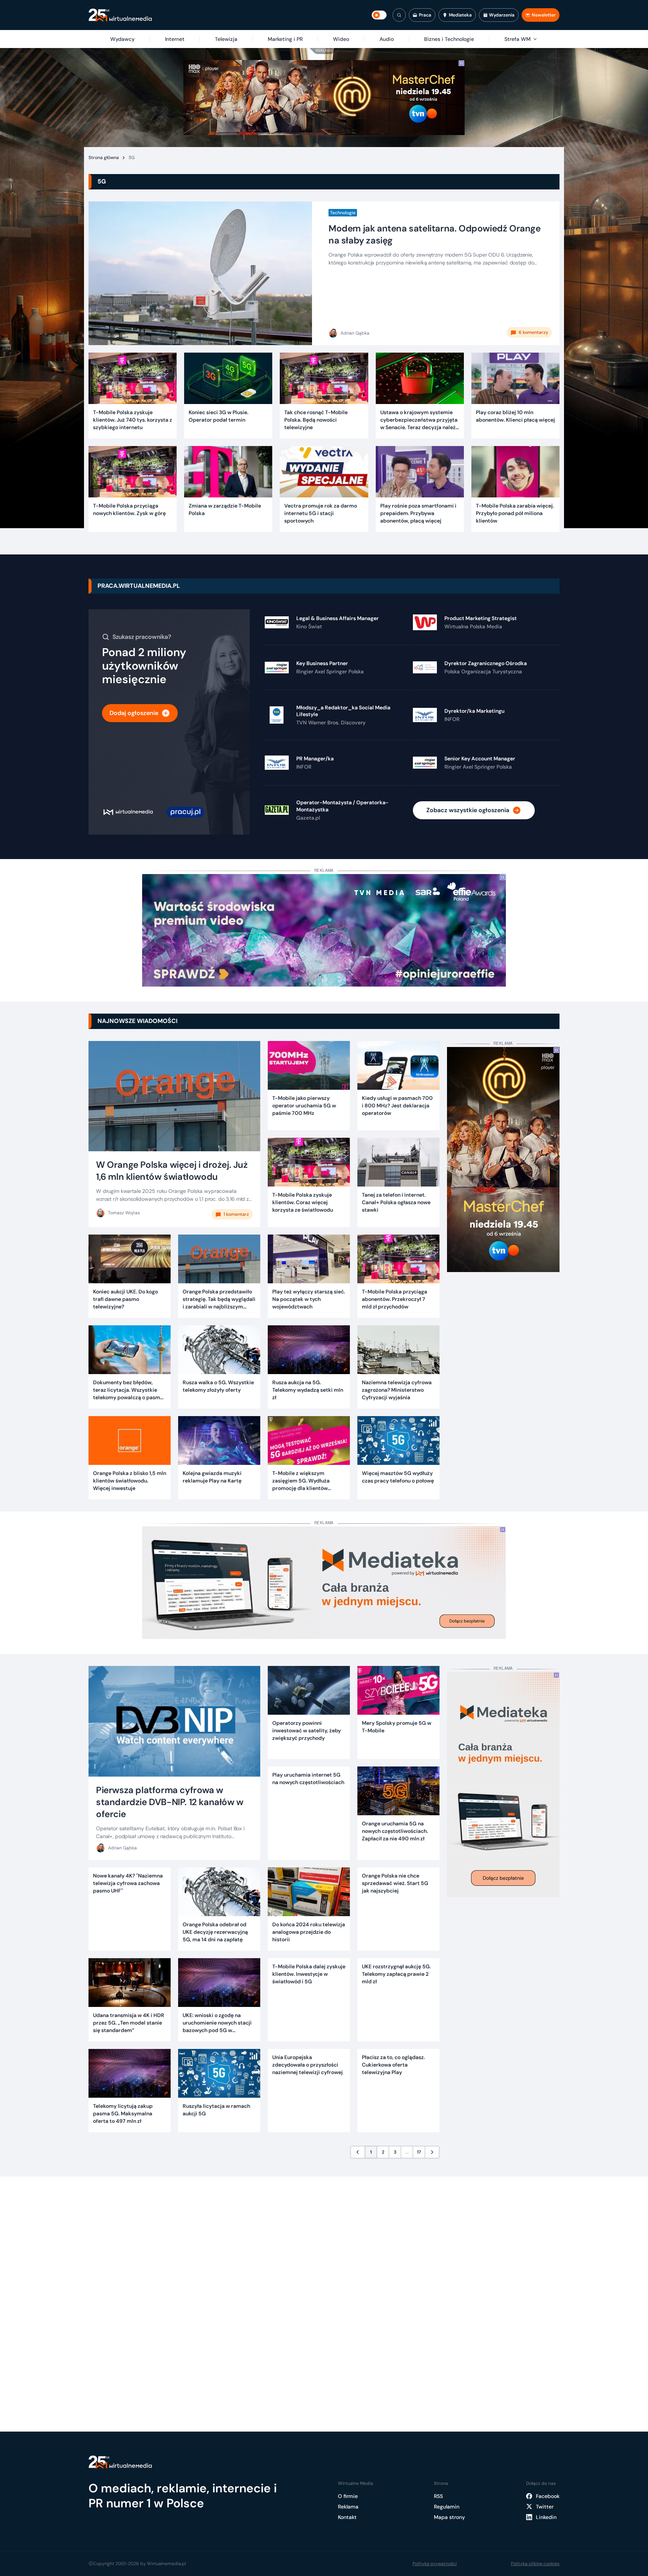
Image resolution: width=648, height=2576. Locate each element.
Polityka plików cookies (535, 2564)
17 (419, 2152)
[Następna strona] (432, 2152)
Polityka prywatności (435, 2564)
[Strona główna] (120, 15)
